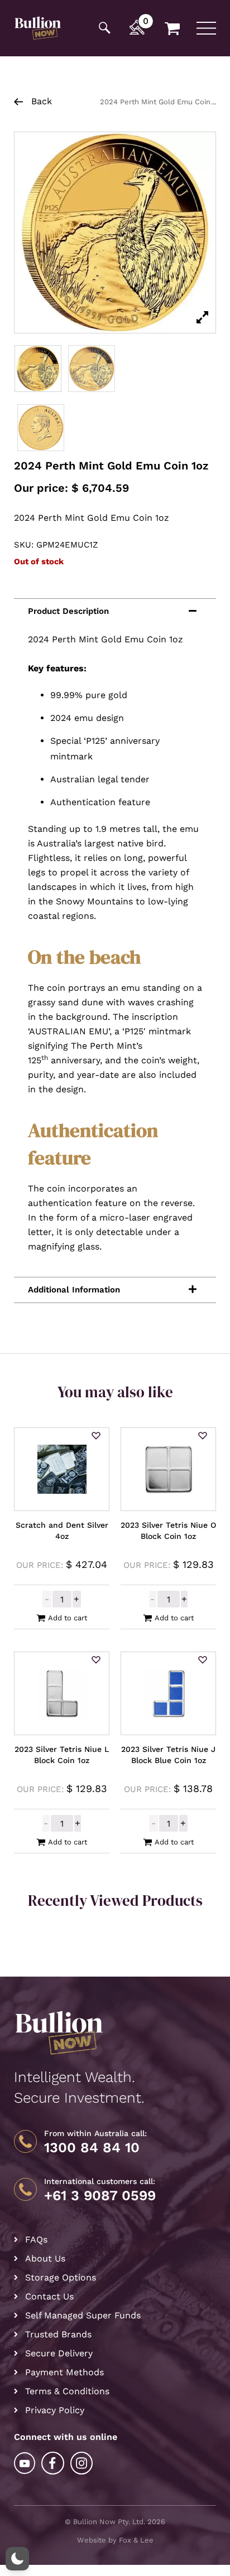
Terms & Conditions (67, 2391)
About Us (45, 2258)
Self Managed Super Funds (83, 2315)
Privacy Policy (55, 2410)
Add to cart (68, 1618)
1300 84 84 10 (92, 2148)
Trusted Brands (58, 2334)
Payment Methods (64, 2372)
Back (40, 101)
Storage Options (61, 2277)
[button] (96, 1436)
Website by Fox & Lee (115, 2540)
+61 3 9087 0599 (100, 2196)
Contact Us (49, 2296)
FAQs (36, 2240)
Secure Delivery (59, 2353)
